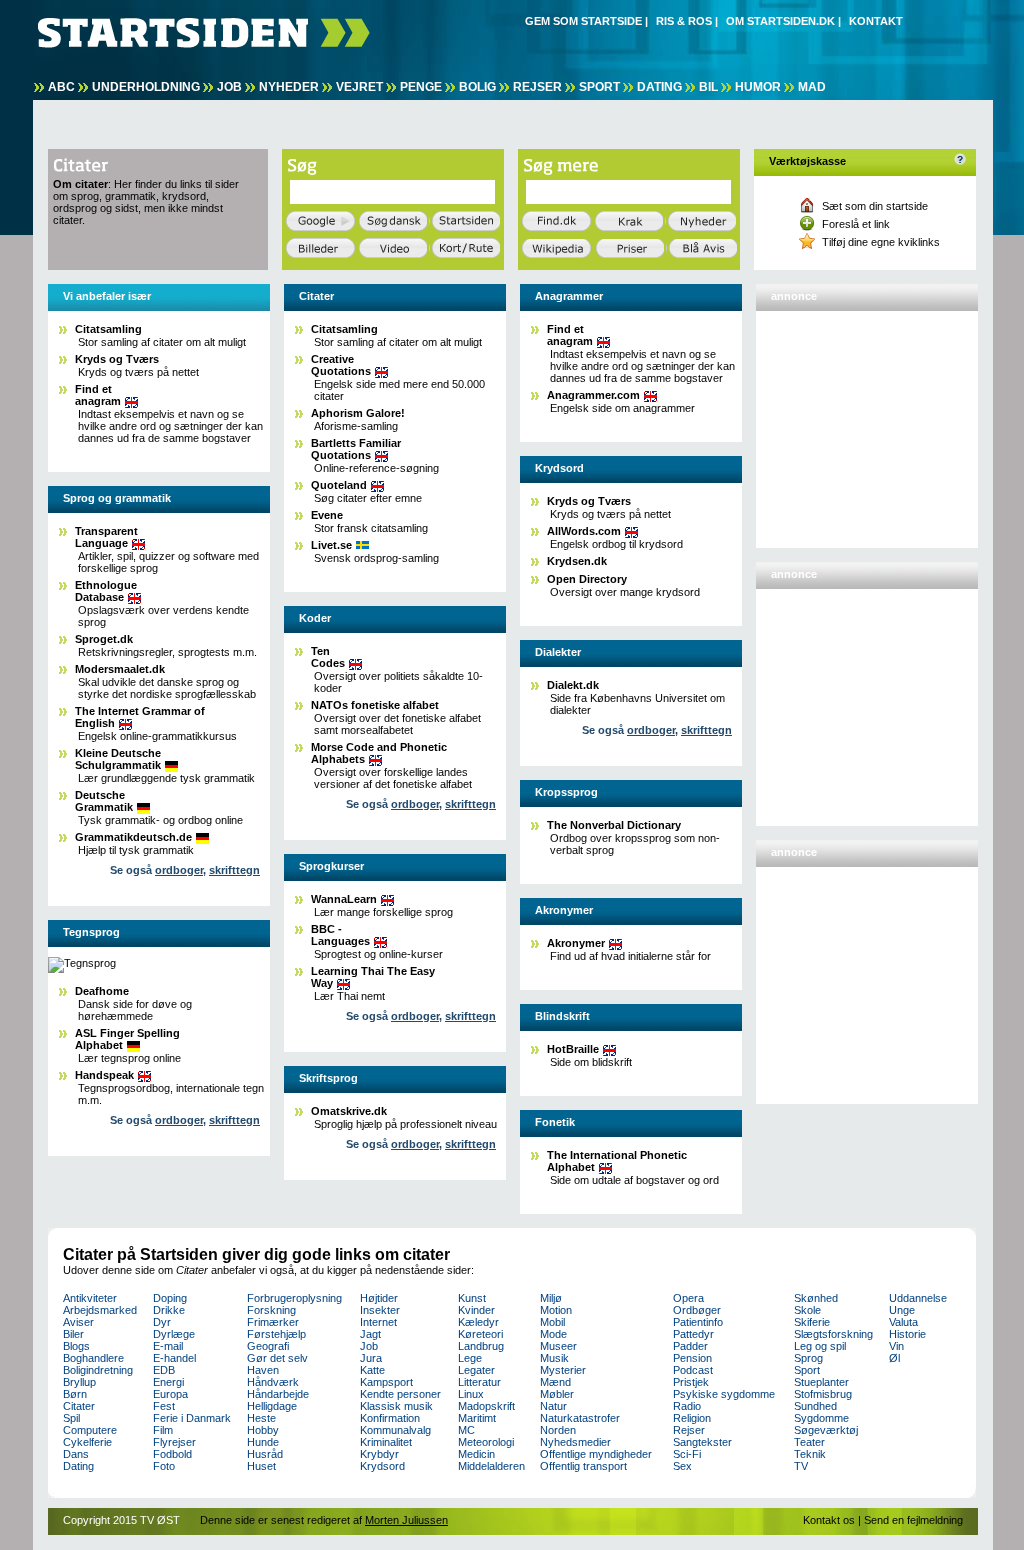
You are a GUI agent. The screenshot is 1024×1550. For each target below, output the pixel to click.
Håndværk (273, 1382)
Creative (341, 365)
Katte (372, 1370)
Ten (328, 657)
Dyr (162, 1322)
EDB (164, 1370)
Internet (378, 1322)
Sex (682, 1466)
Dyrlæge (174, 1334)
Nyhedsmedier (575, 1442)
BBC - (340, 935)
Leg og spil (820, 1346)
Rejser (537, 87)
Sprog (808, 1358)
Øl (894, 1358)
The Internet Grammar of (140, 717)
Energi (168, 1382)
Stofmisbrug (823, 1394)
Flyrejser (174, 1442)
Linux (471, 1394)
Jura (371, 1358)
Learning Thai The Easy (373, 977)
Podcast (693, 1370)
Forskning (271, 1310)
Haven (263, 1370)
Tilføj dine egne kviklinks (881, 242)
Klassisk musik (396, 1406)
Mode (553, 1334)
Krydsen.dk (577, 561)
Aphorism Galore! (358, 413)
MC (466, 1430)
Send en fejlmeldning (913, 1520)
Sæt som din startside (875, 206)
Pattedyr (693, 1334)
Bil (708, 87)
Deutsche (104, 801)
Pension (692, 1358)
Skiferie (812, 1322)
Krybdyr (379, 1454)
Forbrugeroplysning (294, 1298)
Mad (812, 87)
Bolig (477, 87)
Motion (556, 1310)
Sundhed (815, 1406)
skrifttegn (234, 870)
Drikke (169, 1310)
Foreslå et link (856, 224)
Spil (71, 1418)
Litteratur (479, 1382)
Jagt (370, 1334)
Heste (261, 1418)
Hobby (263, 1430)
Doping (170, 1298)
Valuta (903, 1322)
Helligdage (272, 1406)
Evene (327, 515)
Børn (75, 1394)
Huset (261, 1466)
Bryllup (79, 1382)
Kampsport (386, 1382)
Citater (79, 1406)
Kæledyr (478, 1322)
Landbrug (481, 1346)
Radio (687, 1406)
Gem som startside (583, 21)
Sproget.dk (104, 639)
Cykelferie (87, 1442)
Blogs (76, 1346)
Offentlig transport (583, 1466)
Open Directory (587, 579)
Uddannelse (918, 1298)
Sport (599, 87)
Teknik (810, 1454)
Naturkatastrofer (580, 1418)
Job (229, 87)
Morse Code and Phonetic (379, 753)
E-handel (174, 1358)
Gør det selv (277, 1358)
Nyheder (289, 87)
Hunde (263, 1442)
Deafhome (102, 991)
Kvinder (476, 1310)
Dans (76, 1454)
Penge (421, 87)
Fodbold (172, 1454)
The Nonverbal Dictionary (614, 825)
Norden (558, 1430)
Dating (659, 87)
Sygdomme (821, 1418)
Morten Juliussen (406, 1520)
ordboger (179, 870)
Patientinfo (698, 1322)
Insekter (380, 1310)
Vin (896, 1346)
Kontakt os (829, 1520)
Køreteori (480, 1334)
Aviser (78, 1322)
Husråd (265, 1454)
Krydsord (382, 1466)
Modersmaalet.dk (120, 669)
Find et (98, 395)
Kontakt (876, 21)
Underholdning (146, 87)
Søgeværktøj (826, 1430)
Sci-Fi (687, 1454)
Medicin (476, 1454)
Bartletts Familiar (356, 449)
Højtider (379, 1298)
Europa (170, 1394)
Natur (553, 1406)
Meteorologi (486, 1442)
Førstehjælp (276, 1334)
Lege (470, 1358)
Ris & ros (684, 21)
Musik (554, 1358)
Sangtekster (702, 1442)
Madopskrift (486, 1406)
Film (163, 1430)
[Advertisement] (861, 421)
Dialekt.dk (573, 685)
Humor (758, 87)
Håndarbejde (278, 1394)
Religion (692, 1418)
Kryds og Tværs (117, 359)
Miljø (551, 1298)
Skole (807, 1310)
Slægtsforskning (833, 1334)
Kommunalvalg (395, 1430)
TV (801, 1466)
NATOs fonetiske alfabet (375, 705)
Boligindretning (98, 1370)
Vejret (359, 87)
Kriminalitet (386, 1442)
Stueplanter (821, 1382)
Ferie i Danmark (192, 1418)
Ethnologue (106, 591)
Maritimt (477, 1418)
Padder (690, 1346)
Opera (688, 1298)
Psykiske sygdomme (724, 1394)
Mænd (555, 1382)
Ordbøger (697, 1310)
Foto (164, 1466)
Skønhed (816, 1298)
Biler (73, 1334)
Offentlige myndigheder (596, 1454)
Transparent (106, 537)
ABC (61, 87)
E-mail (168, 1346)
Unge (902, 1310)
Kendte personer (400, 1394)
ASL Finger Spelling (127, 1039)
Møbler (557, 1394)
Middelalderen (491, 1466)
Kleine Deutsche (118, 759)
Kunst (472, 1298)
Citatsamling (108, 329)
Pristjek (691, 1382)
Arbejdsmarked (100, 1310)
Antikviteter (90, 1298)
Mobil (552, 1322)
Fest (164, 1406)
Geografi (268, 1346)
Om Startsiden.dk (780, 21)
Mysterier (563, 1370)
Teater (809, 1442)
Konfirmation (390, 1418)
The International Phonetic (617, 1161)
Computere (90, 1430)
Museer (558, 1346)
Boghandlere (93, 1358)
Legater (476, 1370)
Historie (907, 1334)
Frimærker (273, 1322)
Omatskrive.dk (349, 1111)
